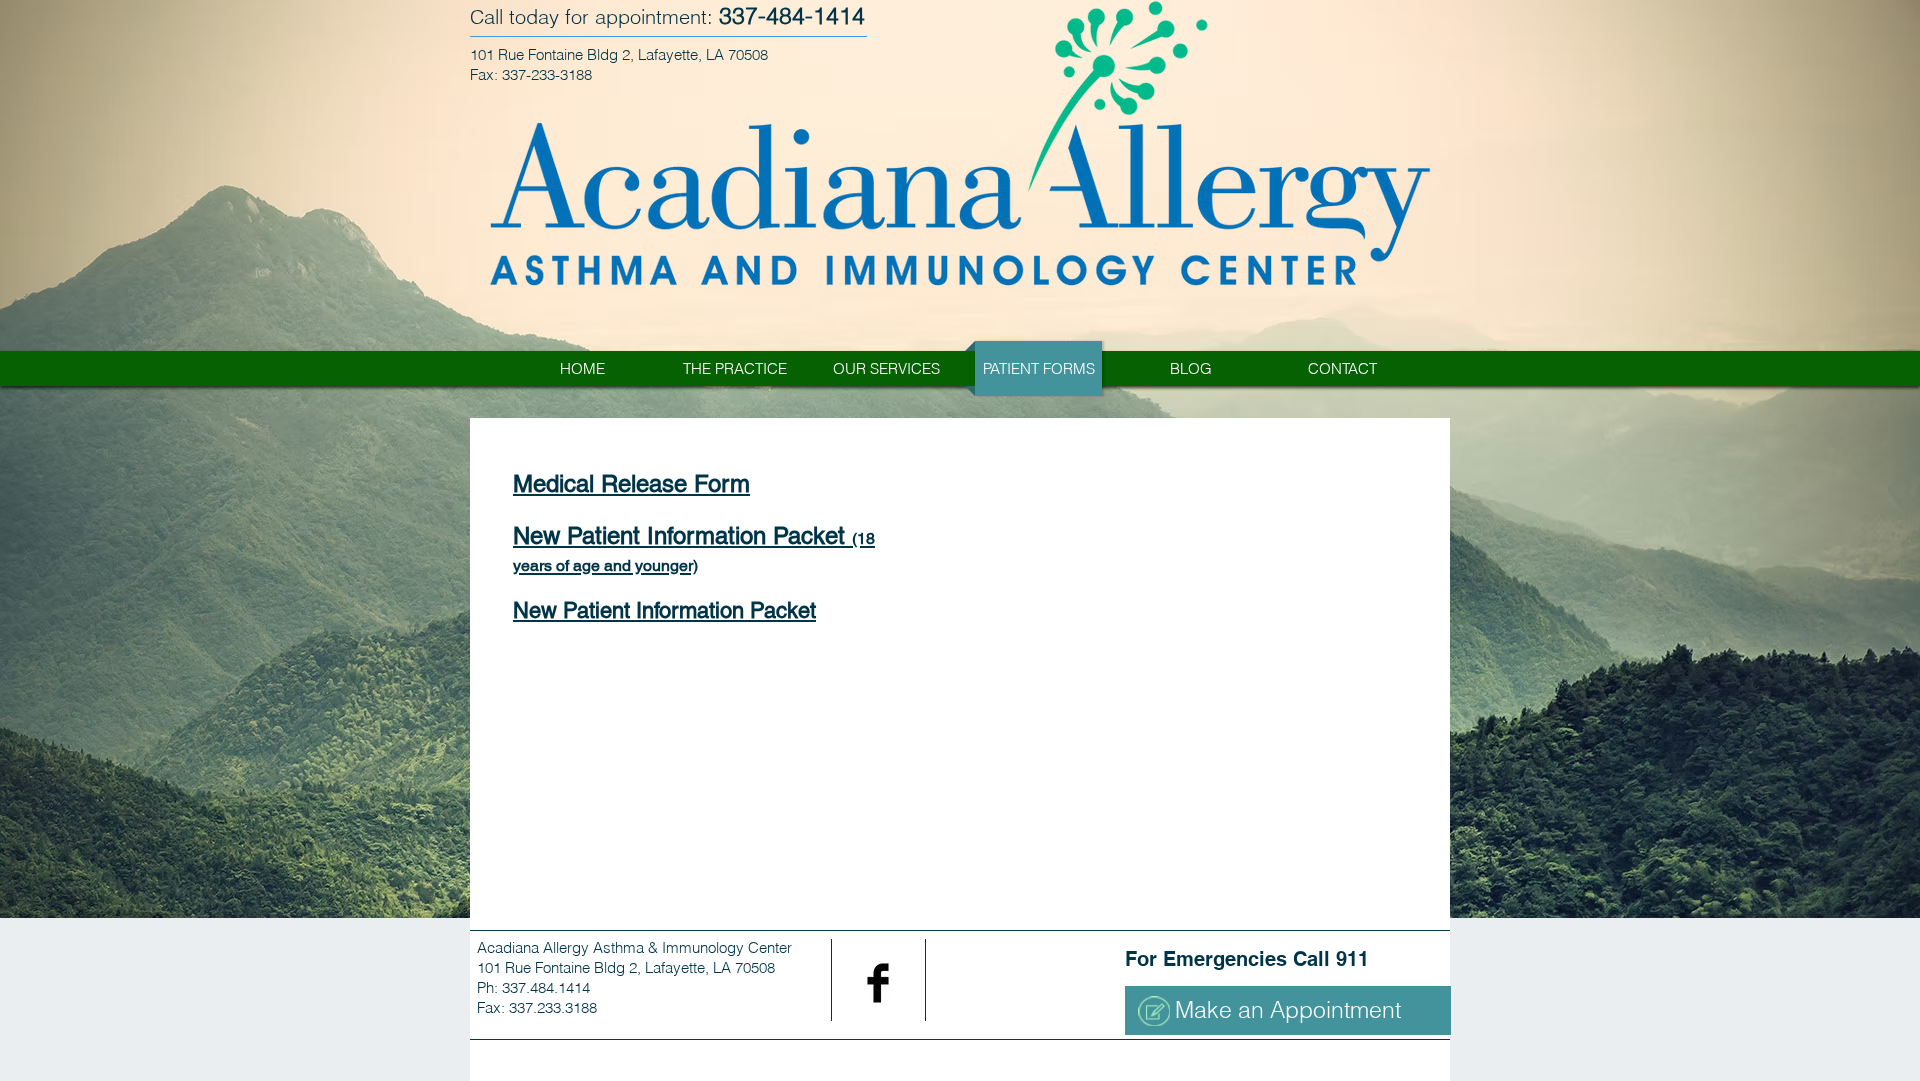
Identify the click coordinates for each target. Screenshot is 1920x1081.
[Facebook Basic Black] (878, 983)
